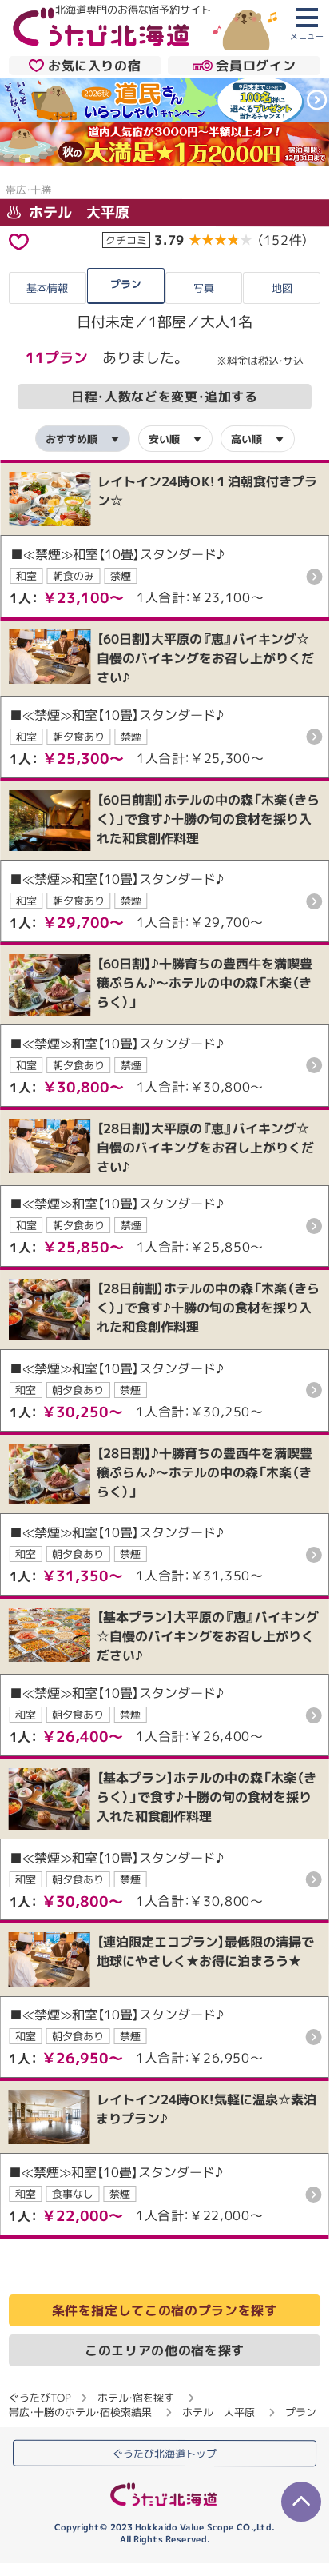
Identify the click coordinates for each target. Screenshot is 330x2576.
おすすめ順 (72, 438)
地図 (282, 288)
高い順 (247, 438)
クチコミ (126, 240)
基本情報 (47, 288)
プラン (126, 284)
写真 (204, 288)
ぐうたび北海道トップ (165, 2454)
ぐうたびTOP (40, 2398)
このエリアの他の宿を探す (165, 2350)
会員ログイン (256, 66)
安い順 (164, 438)
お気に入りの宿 (94, 66)
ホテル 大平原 (77, 212)
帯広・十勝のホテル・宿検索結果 (80, 2412)
